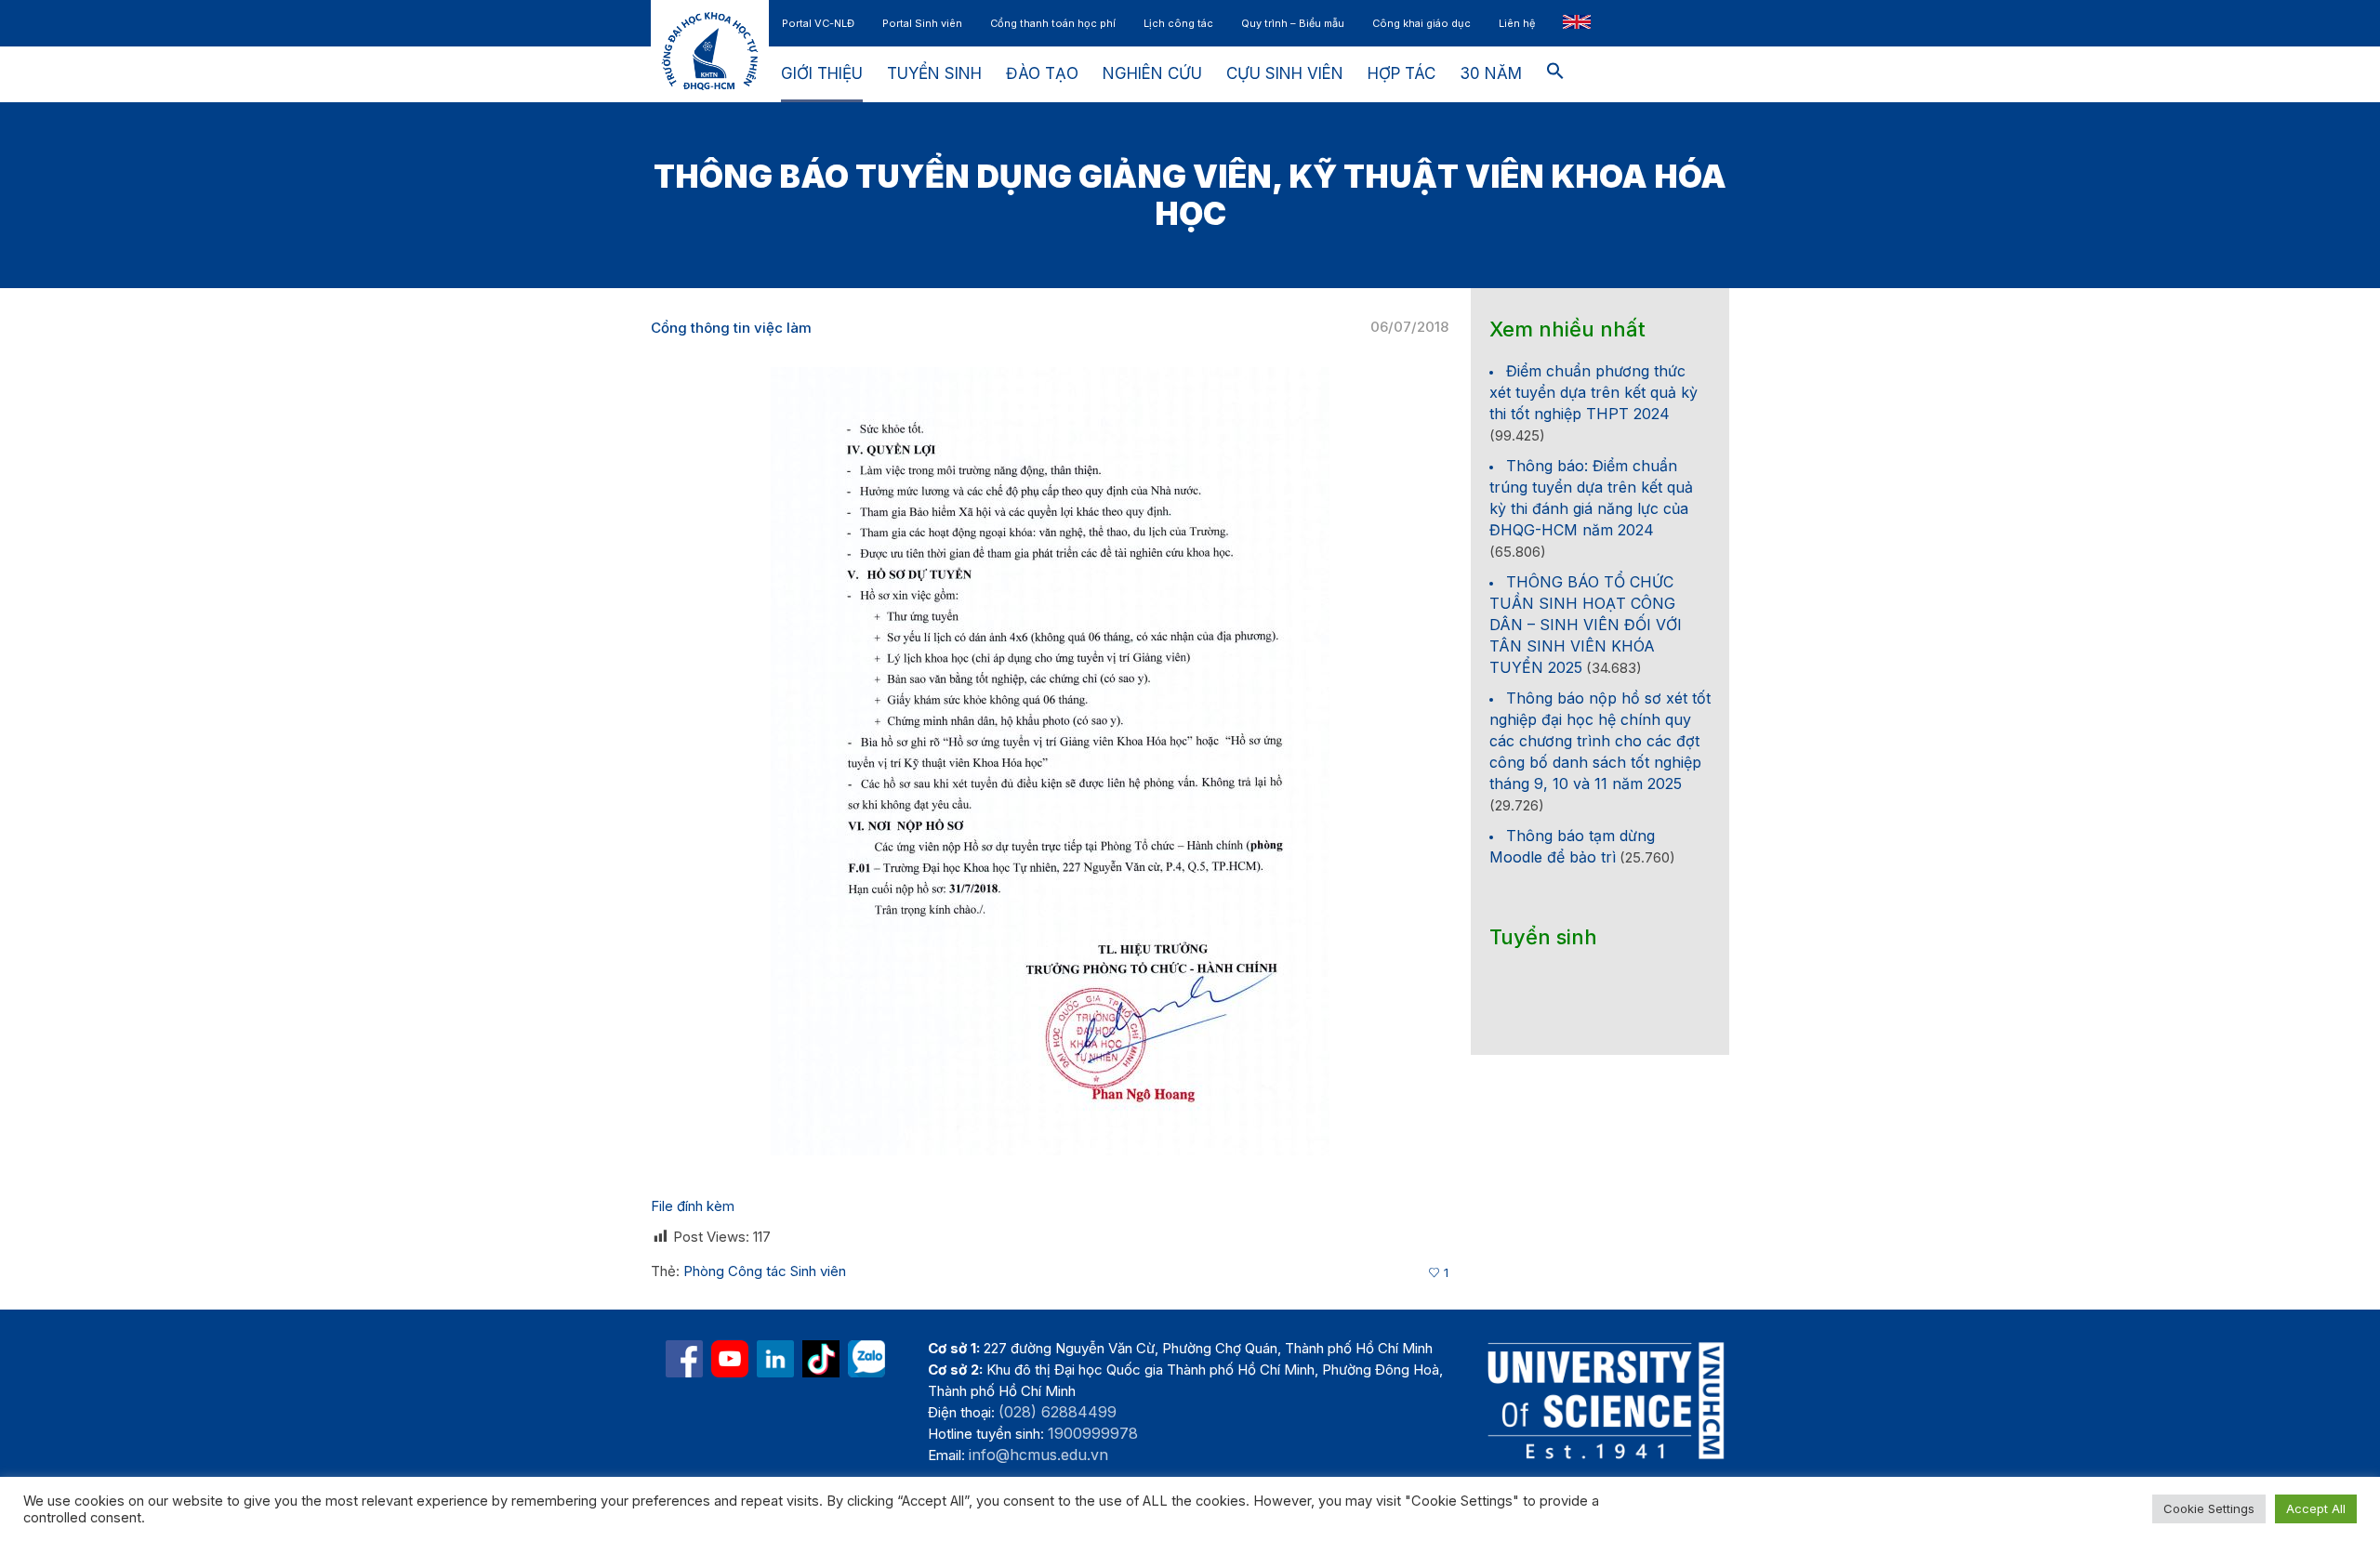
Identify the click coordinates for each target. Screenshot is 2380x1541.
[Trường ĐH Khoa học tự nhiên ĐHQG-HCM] (684, 1359)
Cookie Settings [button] (2209, 1508)
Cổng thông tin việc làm (731, 328)
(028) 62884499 (1058, 1412)
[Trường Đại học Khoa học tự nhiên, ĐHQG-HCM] (730, 1359)
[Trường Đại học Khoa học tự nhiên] (775, 1359)
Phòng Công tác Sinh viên (765, 1271)
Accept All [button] (2316, 1508)
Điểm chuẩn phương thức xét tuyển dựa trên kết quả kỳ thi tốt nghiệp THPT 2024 (1593, 392)
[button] (1555, 74)
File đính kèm (693, 1206)
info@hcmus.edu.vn (1038, 1455)
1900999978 (1093, 1433)
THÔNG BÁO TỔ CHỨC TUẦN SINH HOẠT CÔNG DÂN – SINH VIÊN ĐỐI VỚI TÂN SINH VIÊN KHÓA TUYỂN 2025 (1586, 625)
